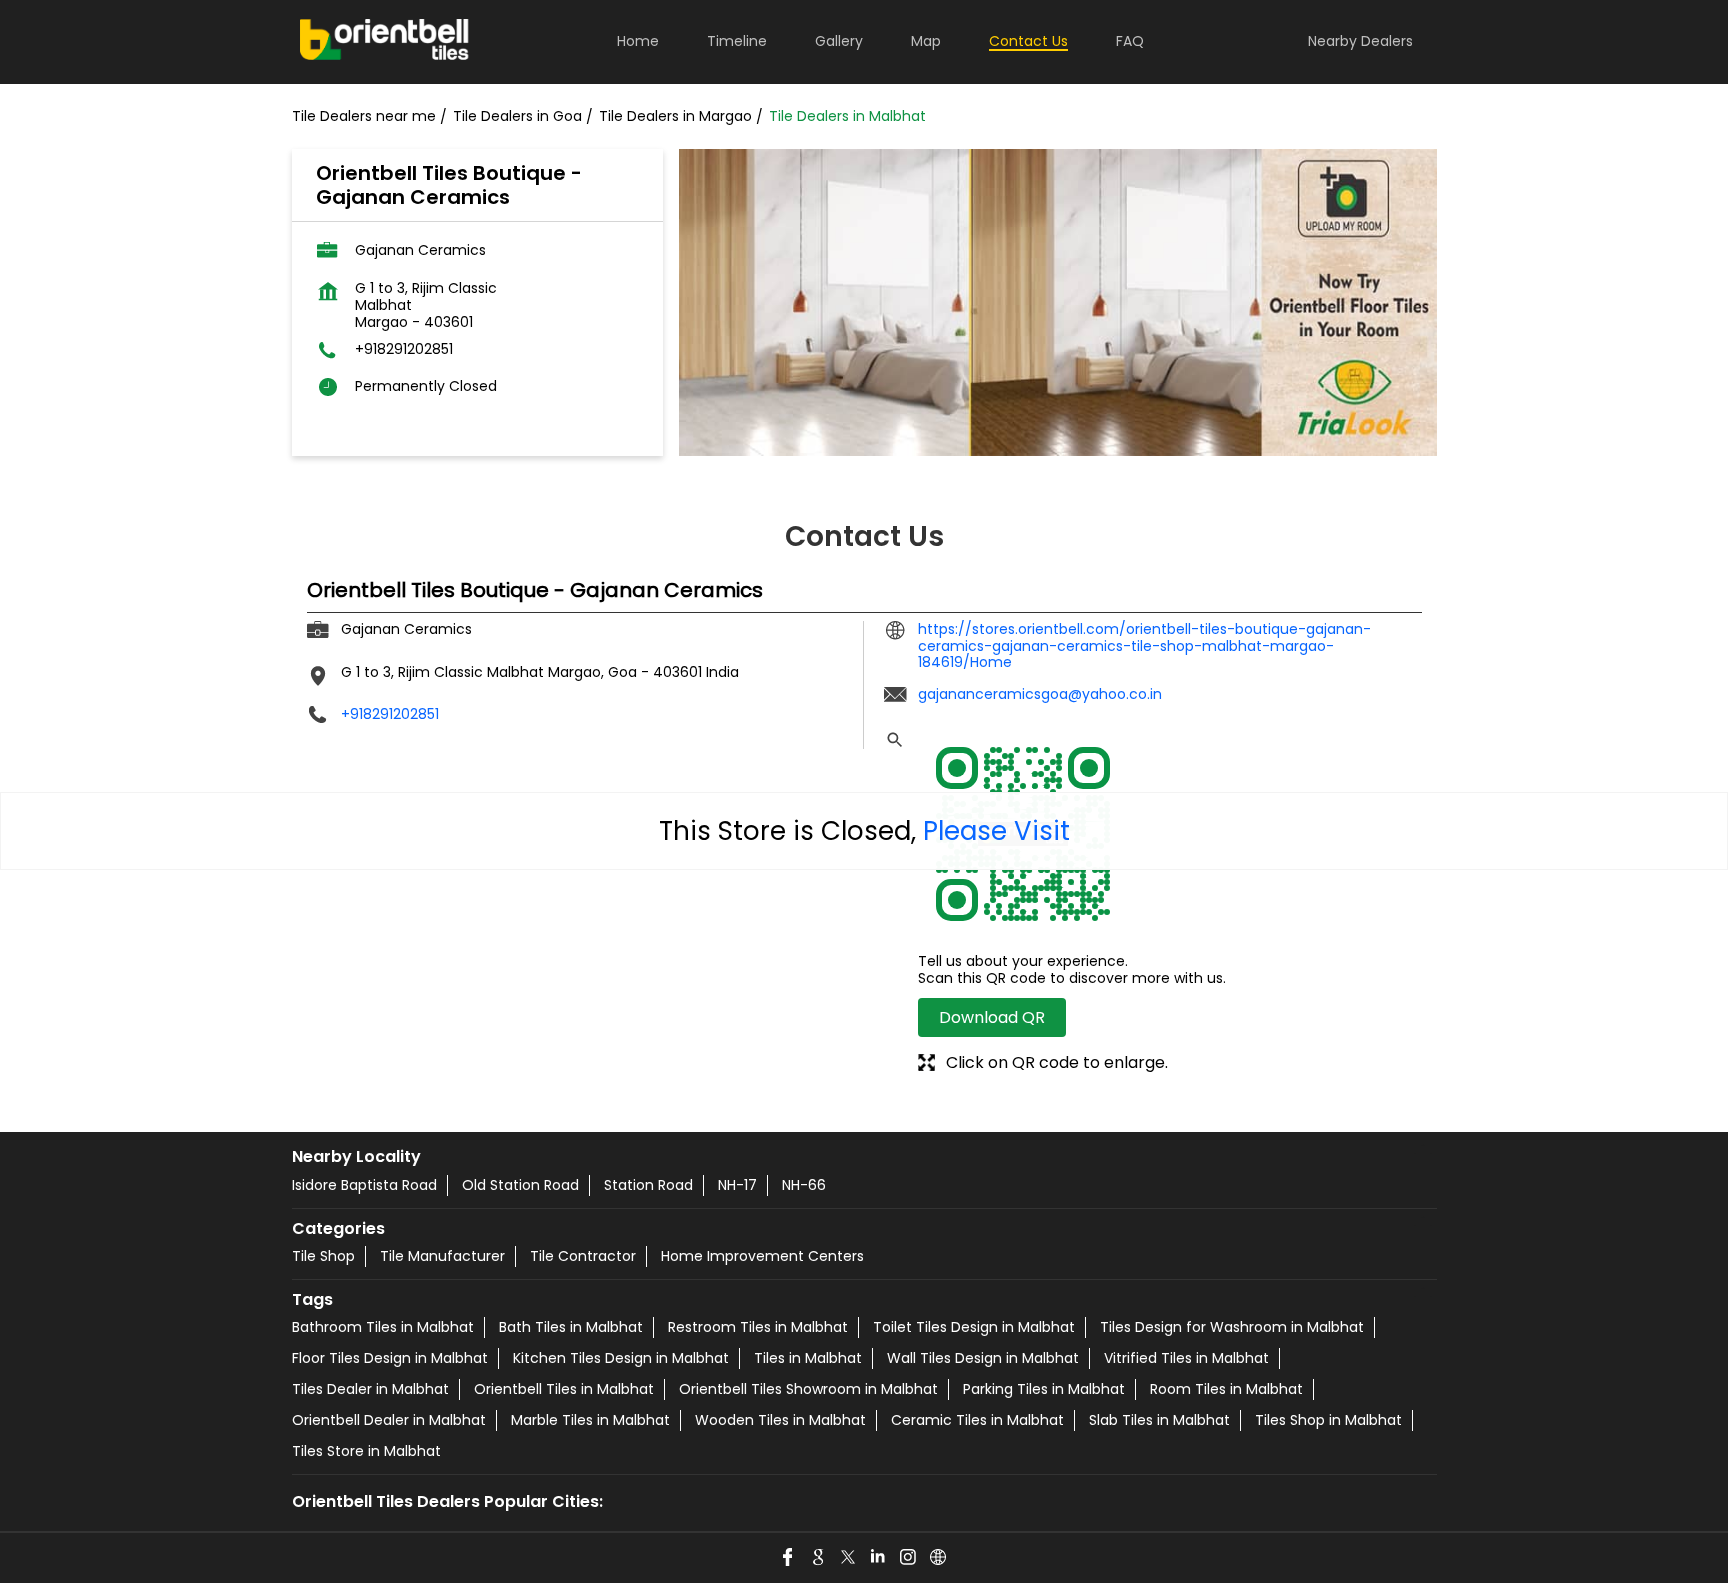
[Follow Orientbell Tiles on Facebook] (789, 1558)
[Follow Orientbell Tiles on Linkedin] (879, 1558)
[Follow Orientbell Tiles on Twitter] (849, 1558)
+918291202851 (404, 349)
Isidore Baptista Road (364, 1185)
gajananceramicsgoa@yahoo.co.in (1040, 694)
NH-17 (737, 1185)
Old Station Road (520, 1185)
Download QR (992, 1017)
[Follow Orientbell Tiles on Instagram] (909, 1558)
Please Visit (996, 831)
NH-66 (804, 1185)
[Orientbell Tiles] (385, 42)
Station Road (648, 1185)
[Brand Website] (939, 1558)
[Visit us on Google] (819, 1558)
